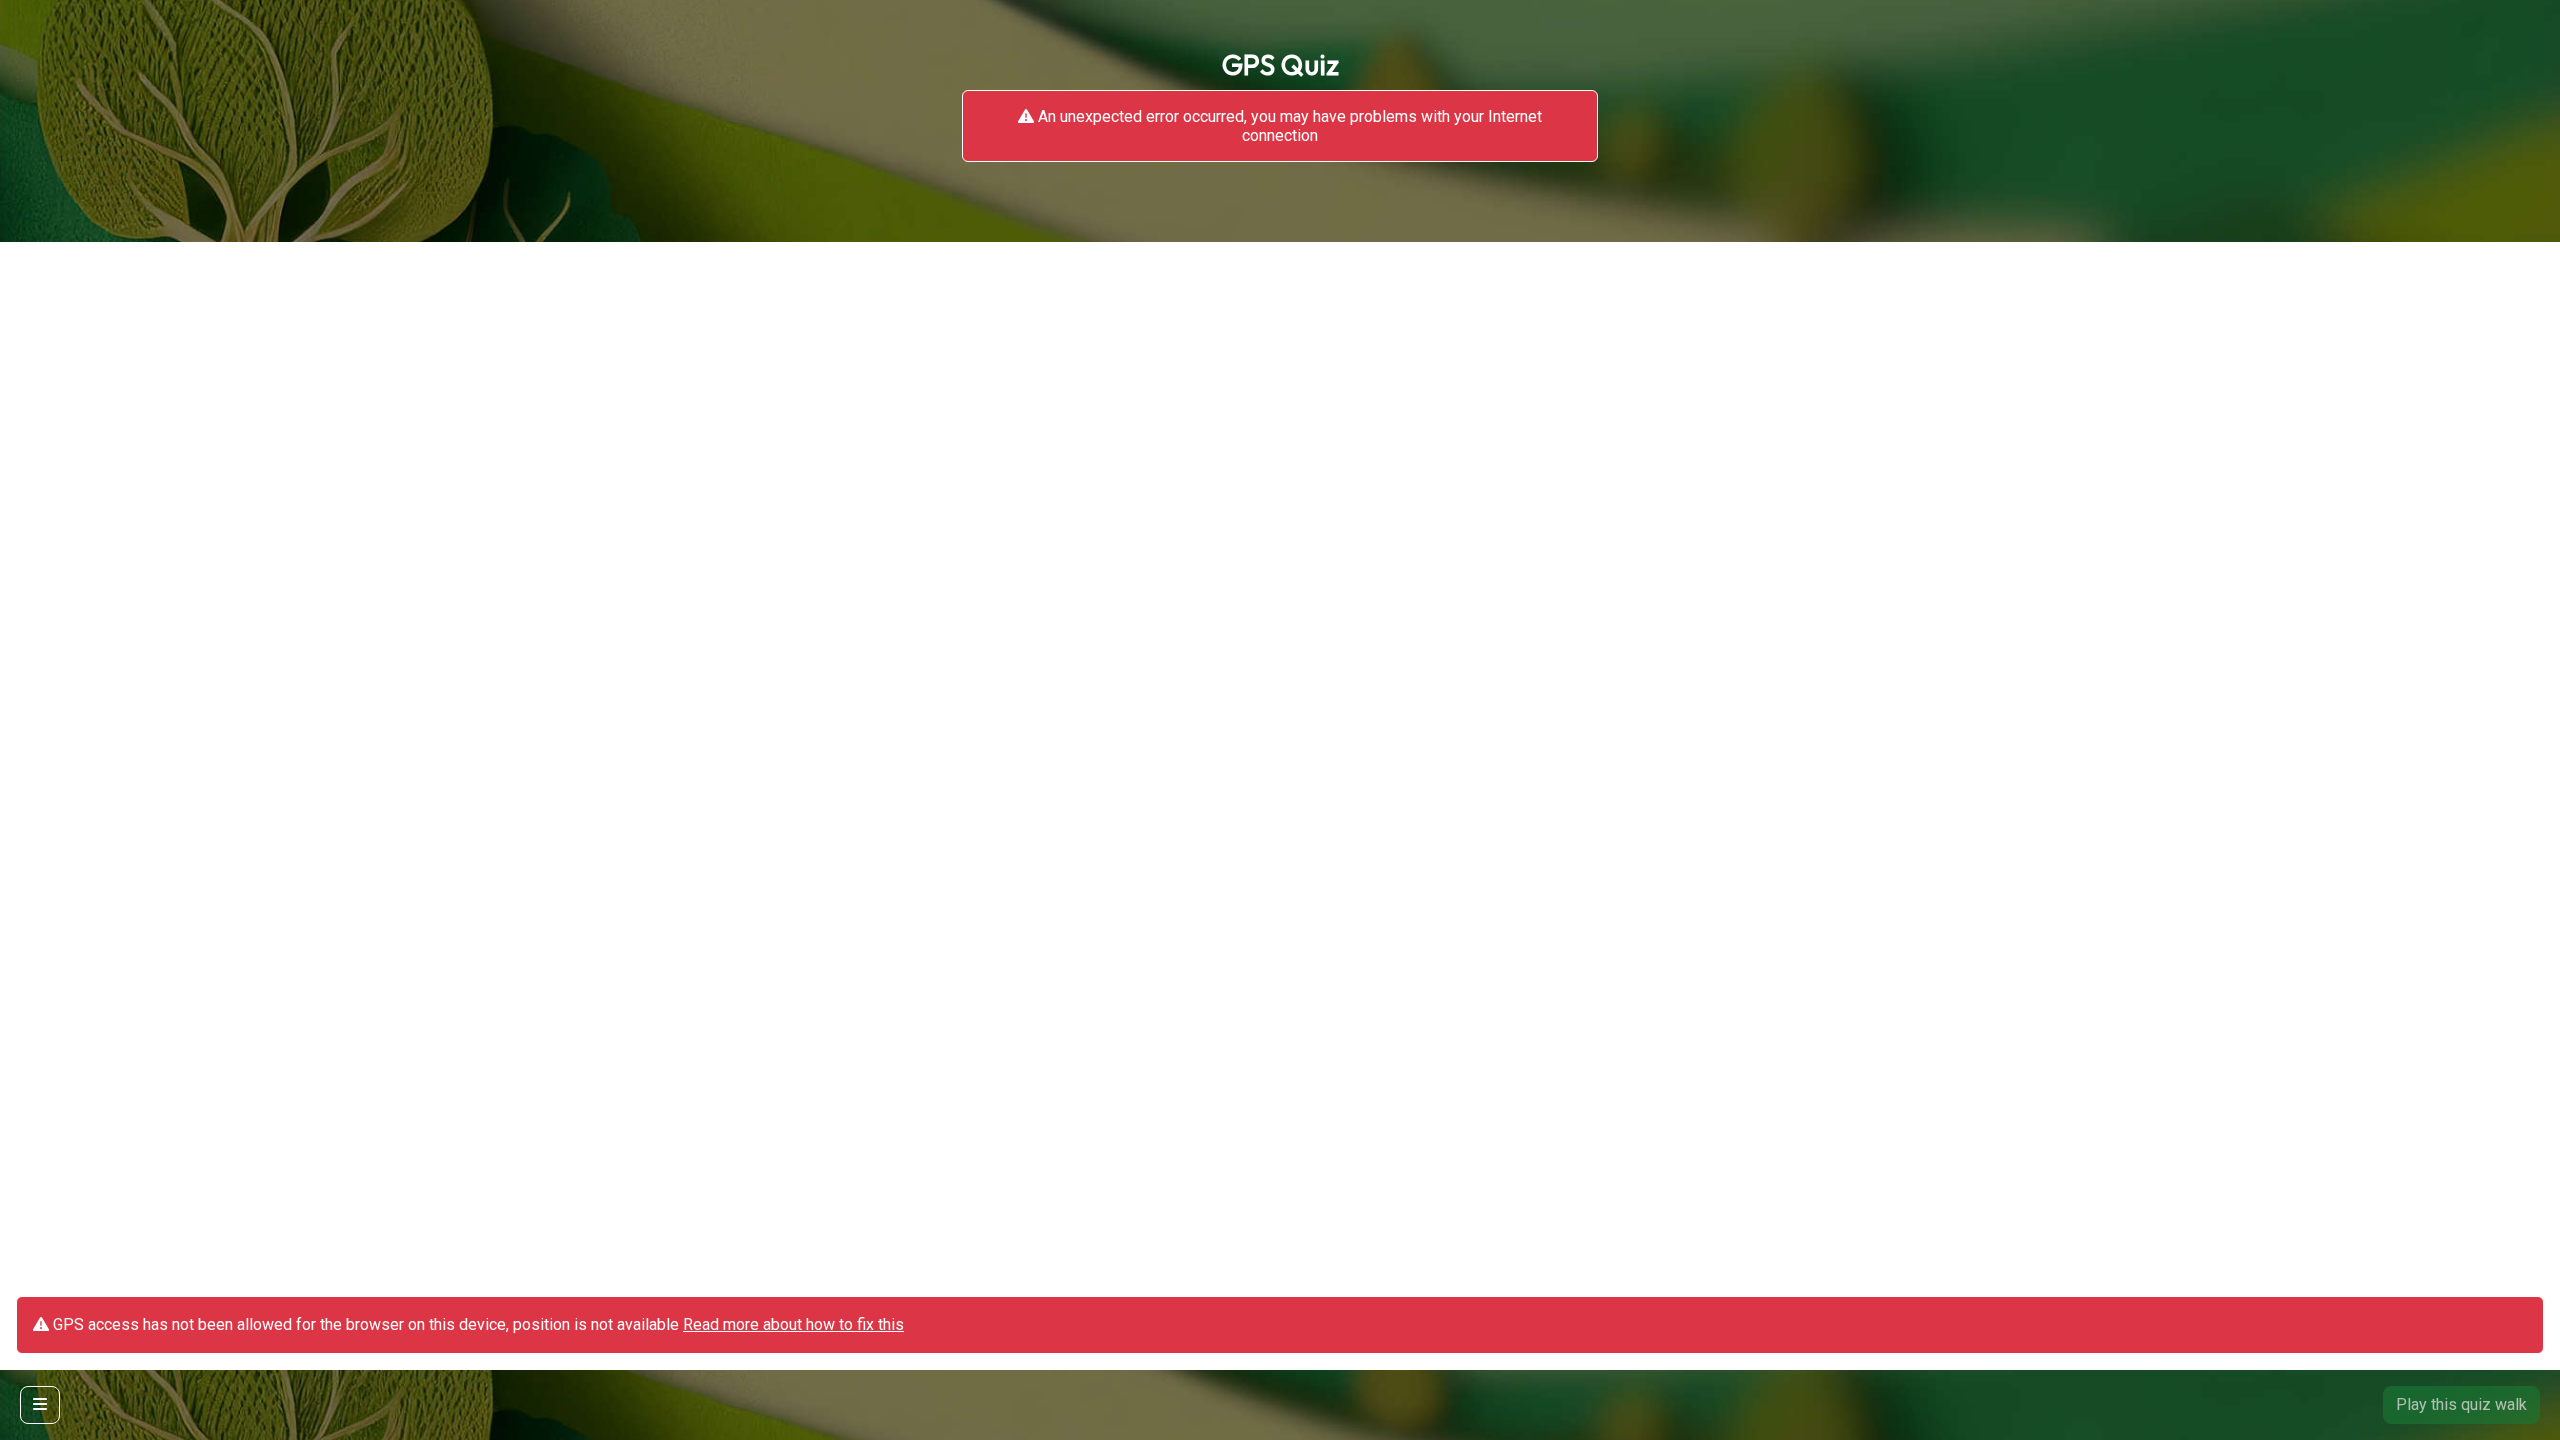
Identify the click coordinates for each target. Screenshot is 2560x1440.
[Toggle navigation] (40, 1405)
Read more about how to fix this (793, 1324)
